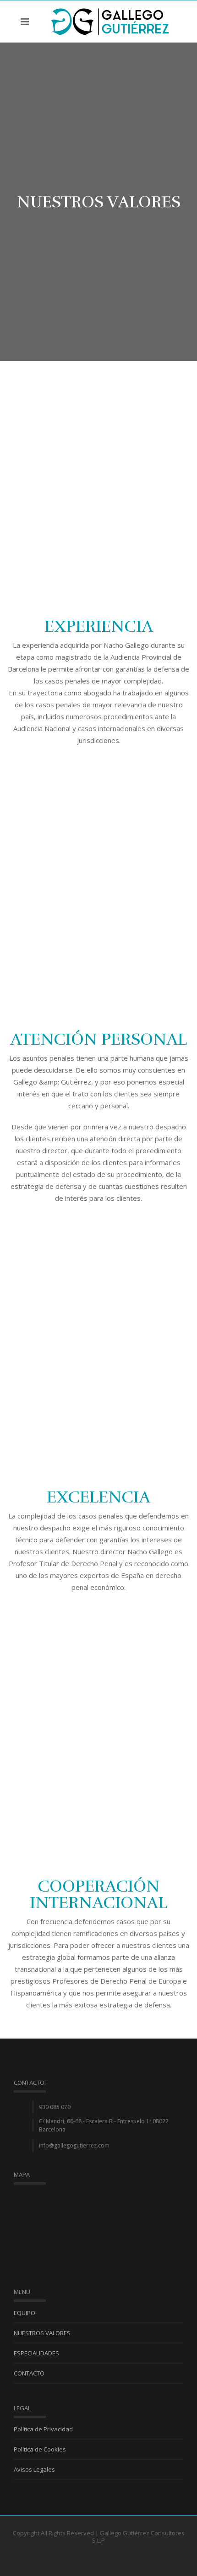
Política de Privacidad (43, 2429)
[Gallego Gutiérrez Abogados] (110, 21)
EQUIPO (25, 2313)
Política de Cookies (40, 2449)
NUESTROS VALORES (42, 2333)
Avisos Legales (34, 2469)
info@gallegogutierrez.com (74, 2145)
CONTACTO (29, 2373)
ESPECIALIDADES (36, 2353)
